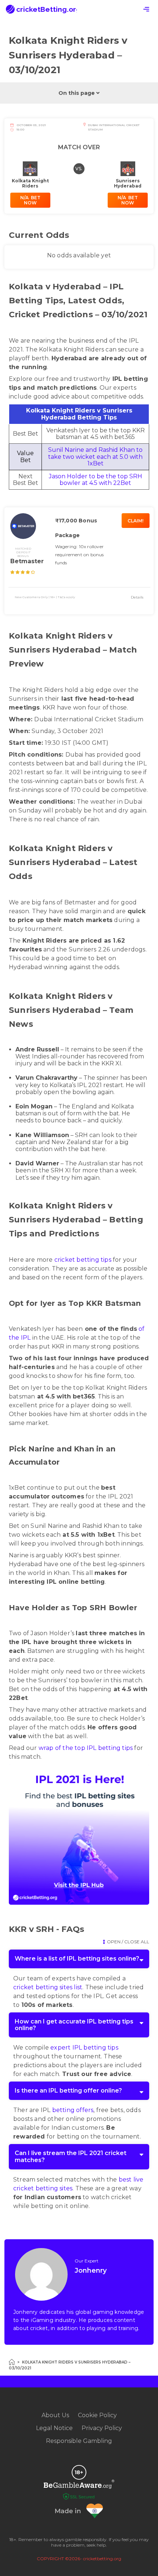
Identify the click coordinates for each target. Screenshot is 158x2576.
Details (137, 597)
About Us (55, 2415)
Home (12, 2362)
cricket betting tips (83, 1260)
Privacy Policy (102, 2428)
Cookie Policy (97, 2415)
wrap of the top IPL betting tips (86, 1748)
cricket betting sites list (48, 1987)
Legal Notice (54, 2428)
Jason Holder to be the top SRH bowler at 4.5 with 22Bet (96, 480)
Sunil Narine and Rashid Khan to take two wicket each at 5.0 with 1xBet (95, 456)
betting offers (73, 2110)
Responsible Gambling (79, 2441)
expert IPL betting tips (84, 2048)
